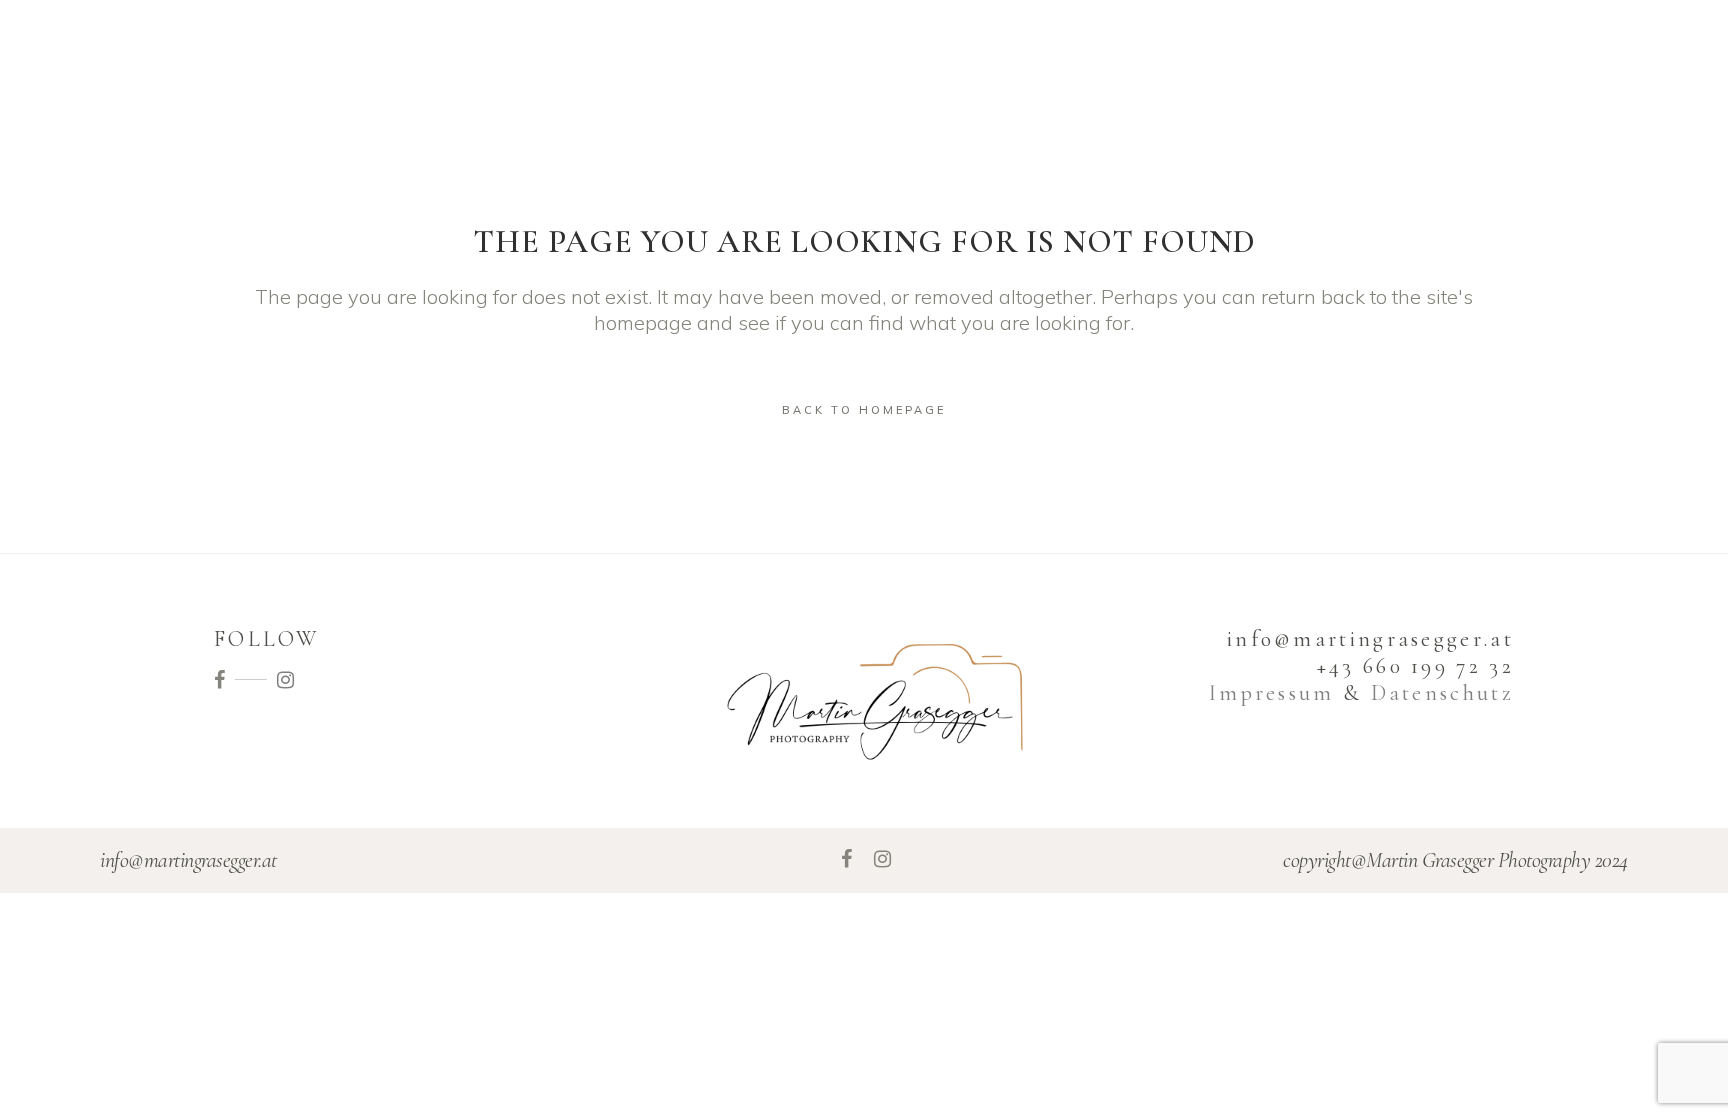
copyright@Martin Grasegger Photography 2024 (1455, 860)
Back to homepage (864, 410)
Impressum (1272, 693)
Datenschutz (1442, 693)
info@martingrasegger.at (188, 860)
